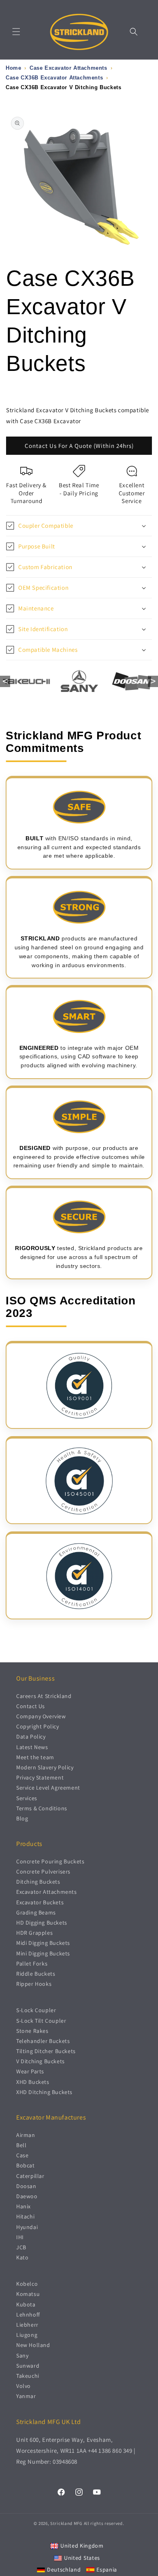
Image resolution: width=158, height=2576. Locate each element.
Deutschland (64, 2570)
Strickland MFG (66, 2523)
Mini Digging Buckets (43, 1953)
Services (27, 1798)
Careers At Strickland (44, 1696)
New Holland (33, 2345)
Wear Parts (30, 2071)
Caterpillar (30, 2176)
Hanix (23, 2206)
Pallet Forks (32, 1964)
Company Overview (41, 1716)
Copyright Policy (38, 1726)
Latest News (32, 1747)
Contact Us (31, 1706)
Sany (22, 2355)
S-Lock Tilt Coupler (41, 2021)
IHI (20, 2237)
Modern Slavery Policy (45, 1767)
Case (22, 2155)
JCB (21, 2247)
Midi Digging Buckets (43, 1943)
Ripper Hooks (34, 1984)
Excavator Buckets (40, 1902)
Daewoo (27, 2196)
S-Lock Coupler (36, 2010)
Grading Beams (36, 1912)
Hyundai (27, 2227)
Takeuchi (28, 2376)
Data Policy (31, 1737)
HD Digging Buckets (42, 1923)
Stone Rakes (32, 2031)
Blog (22, 1818)
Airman (26, 2135)
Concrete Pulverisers (43, 1872)
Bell (21, 2145)
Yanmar (26, 2396)
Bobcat (26, 2165)
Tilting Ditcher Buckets (46, 2051)
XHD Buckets (33, 2082)
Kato (22, 2257)
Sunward (28, 2366)
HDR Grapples (34, 1933)
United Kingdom (82, 2546)
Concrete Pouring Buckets (50, 1861)
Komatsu (28, 2294)
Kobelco (27, 2284)
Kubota (26, 2304)
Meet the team (35, 1757)
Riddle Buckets (36, 1974)
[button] (16, 32)
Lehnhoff (28, 2315)
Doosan (26, 2186)
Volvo (23, 2386)
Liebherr (27, 2325)
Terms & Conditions (42, 1808)
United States (82, 2558)
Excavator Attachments (47, 1892)
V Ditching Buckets (41, 2061)
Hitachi (25, 2216)
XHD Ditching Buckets (44, 2092)
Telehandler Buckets (43, 2041)
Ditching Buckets (38, 1882)
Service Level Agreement (48, 1788)
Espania (107, 2570)
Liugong (27, 2335)
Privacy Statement (40, 1777)
